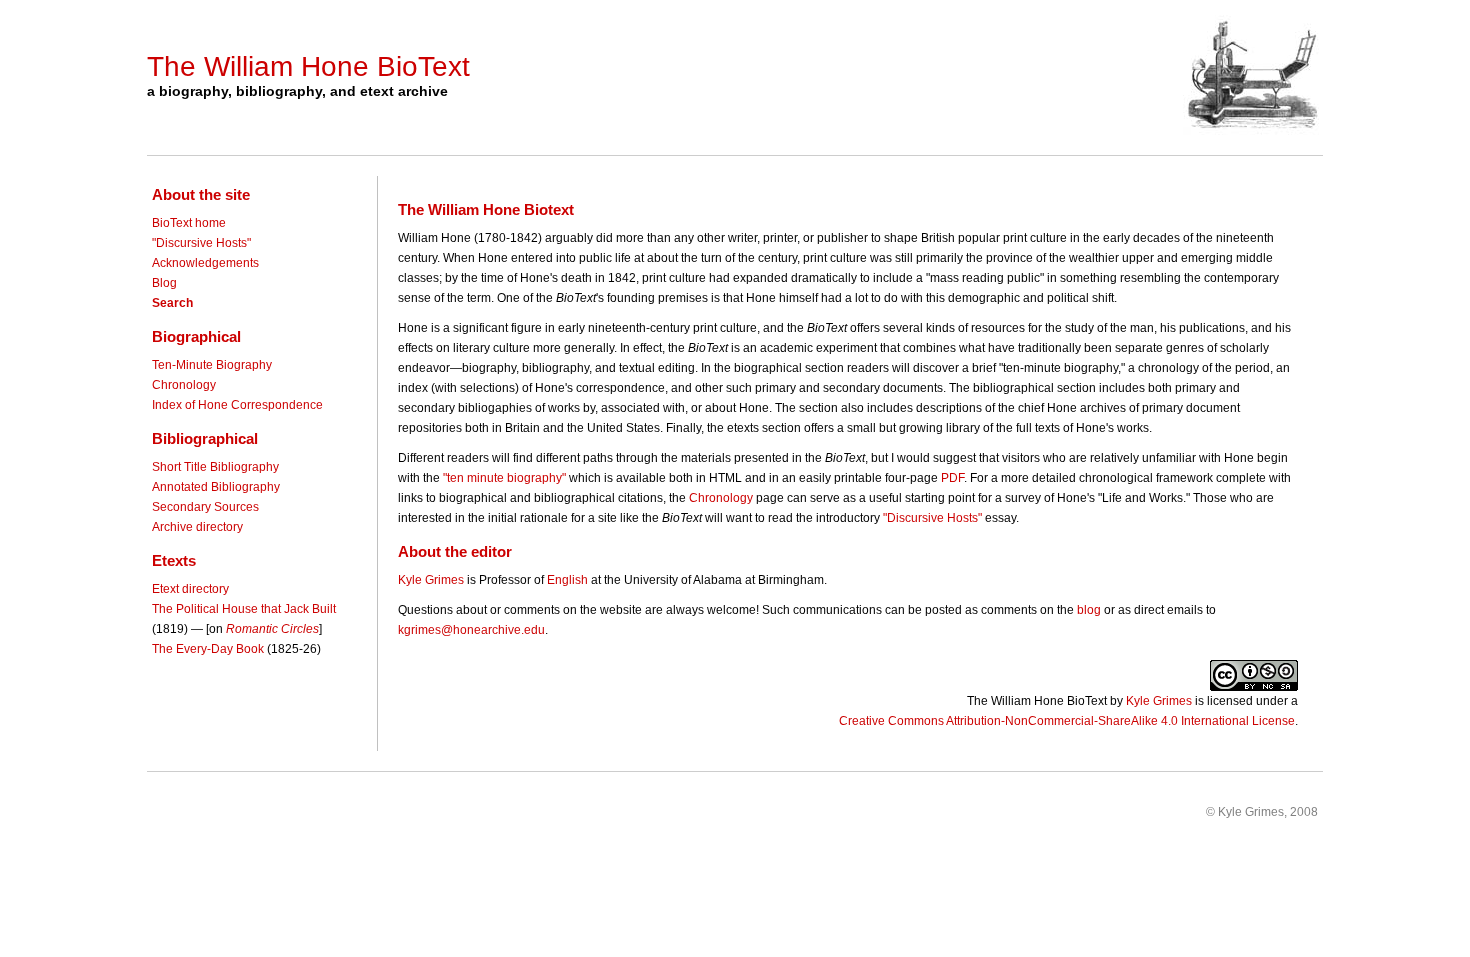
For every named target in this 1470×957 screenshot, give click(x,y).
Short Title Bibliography (215, 467)
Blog (164, 283)
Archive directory (197, 527)
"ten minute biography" (504, 478)
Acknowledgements (205, 263)
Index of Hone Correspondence (237, 405)
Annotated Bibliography (216, 487)
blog (1089, 610)
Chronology (184, 385)
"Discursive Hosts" (201, 243)
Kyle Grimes (431, 580)
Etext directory (190, 589)
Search (172, 303)
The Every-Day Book (208, 649)
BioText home (189, 223)
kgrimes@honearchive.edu (471, 630)
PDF (952, 478)
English (567, 580)
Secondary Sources (205, 507)
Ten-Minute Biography (212, 365)
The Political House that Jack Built (244, 609)
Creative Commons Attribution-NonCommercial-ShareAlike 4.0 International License (1067, 721)
